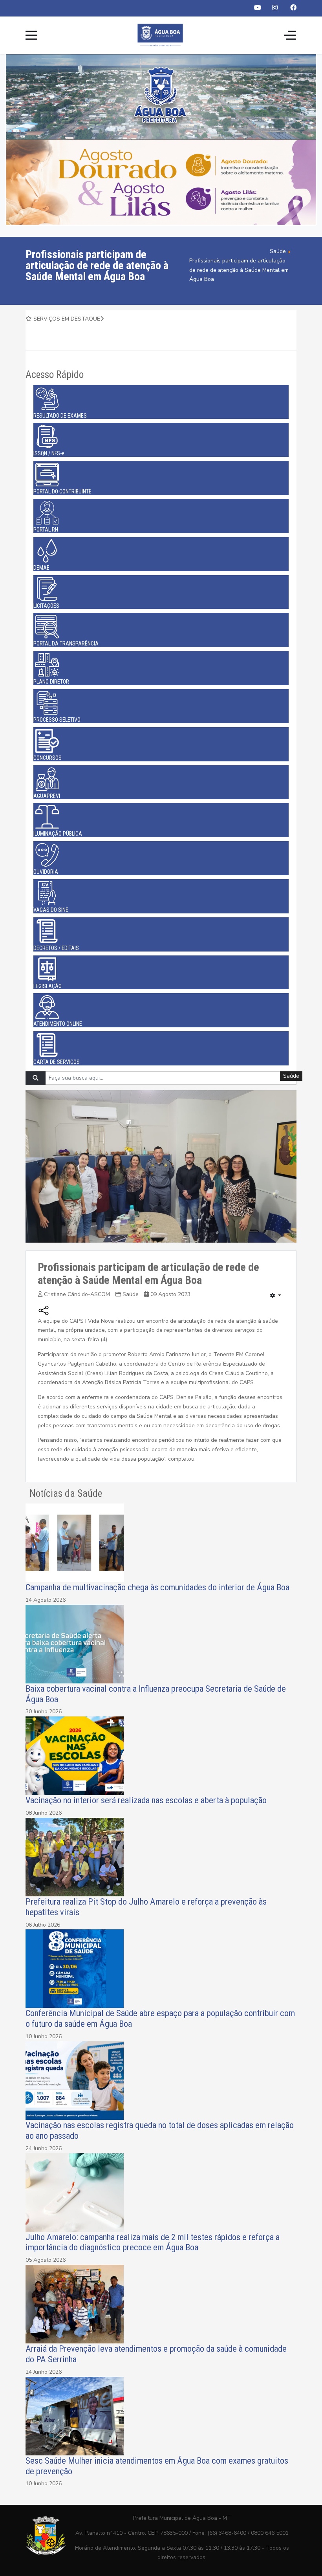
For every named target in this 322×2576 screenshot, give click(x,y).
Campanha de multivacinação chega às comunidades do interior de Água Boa (157, 1587)
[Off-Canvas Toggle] (290, 35)
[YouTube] (258, 8)
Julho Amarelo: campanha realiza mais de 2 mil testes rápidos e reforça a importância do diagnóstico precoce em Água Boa (153, 2242)
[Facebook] (293, 8)
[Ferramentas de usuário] (276, 1296)
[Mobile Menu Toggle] (31, 35)
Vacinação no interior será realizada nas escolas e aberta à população (147, 1800)
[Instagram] (275, 8)
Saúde (131, 1294)
